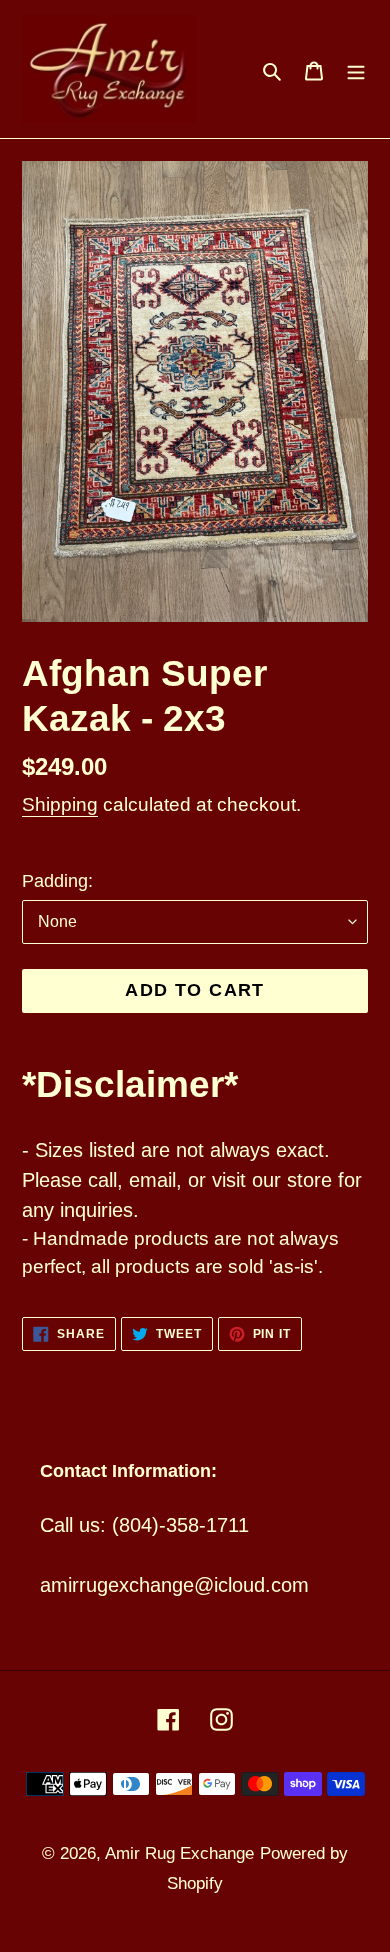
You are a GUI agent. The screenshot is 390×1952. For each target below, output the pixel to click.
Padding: (57, 881)
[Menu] (356, 69)
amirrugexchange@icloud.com (174, 1585)
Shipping (60, 804)
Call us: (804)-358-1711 (144, 1525)
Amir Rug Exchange (179, 1853)
